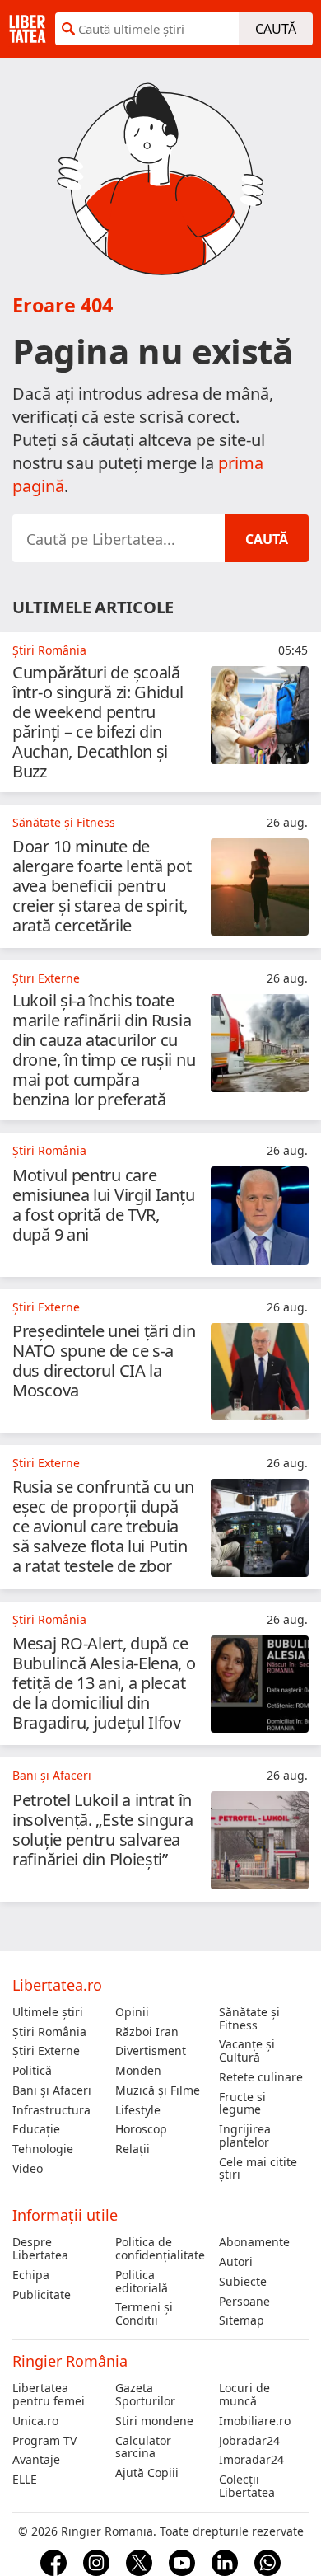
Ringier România (70, 2361)
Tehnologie (43, 2149)
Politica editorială (142, 2282)
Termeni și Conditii (144, 2314)
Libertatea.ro (57, 1985)
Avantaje (36, 2460)
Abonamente (254, 2242)
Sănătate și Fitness (249, 2019)
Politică (32, 2071)
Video (28, 2169)
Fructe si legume (242, 2104)
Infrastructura (51, 2110)
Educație (36, 2129)
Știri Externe (46, 2051)
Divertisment (151, 2051)
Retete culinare (261, 2077)
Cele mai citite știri (258, 2169)
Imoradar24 (251, 2460)
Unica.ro (35, 2421)
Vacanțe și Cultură (247, 2051)
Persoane (244, 2302)
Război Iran (147, 2032)
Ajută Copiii (147, 2473)
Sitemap (242, 2320)
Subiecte (243, 2282)
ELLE (25, 2480)
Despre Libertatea (40, 2249)
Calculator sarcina (143, 2447)
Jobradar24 (249, 2441)
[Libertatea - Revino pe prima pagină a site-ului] (28, 29)
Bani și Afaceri (52, 2090)
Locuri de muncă (244, 2395)
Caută (276, 29)
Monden (138, 2071)
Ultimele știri (48, 2012)
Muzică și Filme (158, 2090)
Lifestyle (138, 2110)
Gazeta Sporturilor (145, 2395)
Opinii (132, 2012)
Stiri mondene (154, 2421)
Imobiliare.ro (255, 2421)
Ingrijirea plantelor (245, 2136)
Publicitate (42, 2295)
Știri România (49, 2032)
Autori (236, 2262)
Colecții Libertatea (247, 2486)
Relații (133, 2149)
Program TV (44, 2441)
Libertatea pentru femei (49, 2395)
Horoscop (141, 2129)
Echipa (31, 2275)
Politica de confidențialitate (160, 2249)
